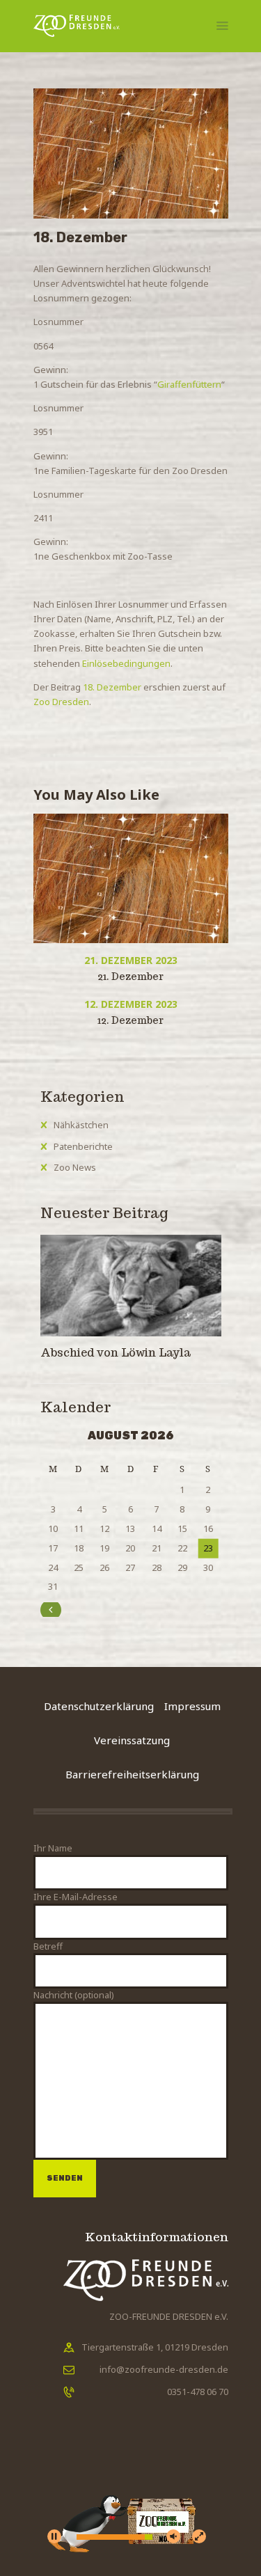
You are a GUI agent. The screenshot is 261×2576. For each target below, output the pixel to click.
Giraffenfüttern (189, 384)
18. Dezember (112, 687)
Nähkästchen (81, 1125)
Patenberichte (83, 1146)
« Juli (66, 1609)
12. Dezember (130, 1020)
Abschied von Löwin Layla (117, 1353)
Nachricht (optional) (74, 1995)
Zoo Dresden (61, 702)
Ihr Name (53, 1848)
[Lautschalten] (173, 2536)
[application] (131, 2503)
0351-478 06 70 (198, 2392)
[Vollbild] (199, 2536)
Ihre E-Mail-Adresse (76, 1897)
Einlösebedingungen (126, 663)
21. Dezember (130, 977)
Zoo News (75, 1167)
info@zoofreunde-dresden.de (164, 2369)
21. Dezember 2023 (131, 960)
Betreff (48, 1946)
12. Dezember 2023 (131, 1004)
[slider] (114, 2537)
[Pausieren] (54, 2536)
